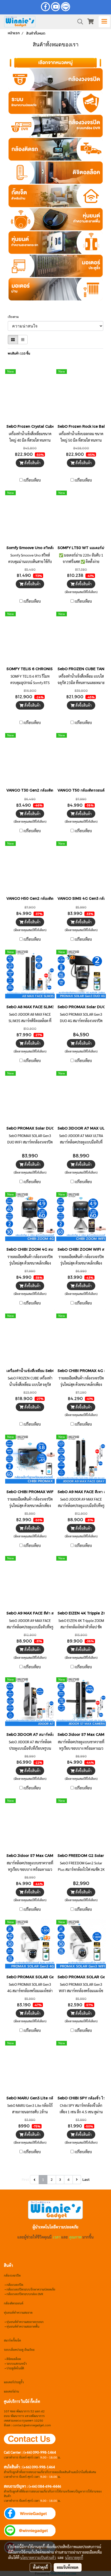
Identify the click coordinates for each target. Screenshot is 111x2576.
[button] (78, 22)
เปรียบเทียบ (32, 480)
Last (86, 2180)
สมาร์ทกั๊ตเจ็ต (12, 2340)
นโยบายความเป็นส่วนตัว (38, 2557)
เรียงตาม (14, 317)
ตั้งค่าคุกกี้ (40, 2567)
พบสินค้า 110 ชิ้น (19, 353)
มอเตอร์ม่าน (11, 2391)
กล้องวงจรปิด (15, 2285)
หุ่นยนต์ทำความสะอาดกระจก (25, 2322)
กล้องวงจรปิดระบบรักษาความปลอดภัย (31, 2289)
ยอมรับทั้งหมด (68, 2567)
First (25, 2180)
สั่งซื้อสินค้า (32, 463)
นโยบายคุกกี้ (74, 2557)
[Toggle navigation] (104, 22)
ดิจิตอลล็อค (14, 2359)
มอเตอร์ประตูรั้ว (14, 2382)
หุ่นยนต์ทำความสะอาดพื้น (23, 2326)
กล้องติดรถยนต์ (14, 2303)
